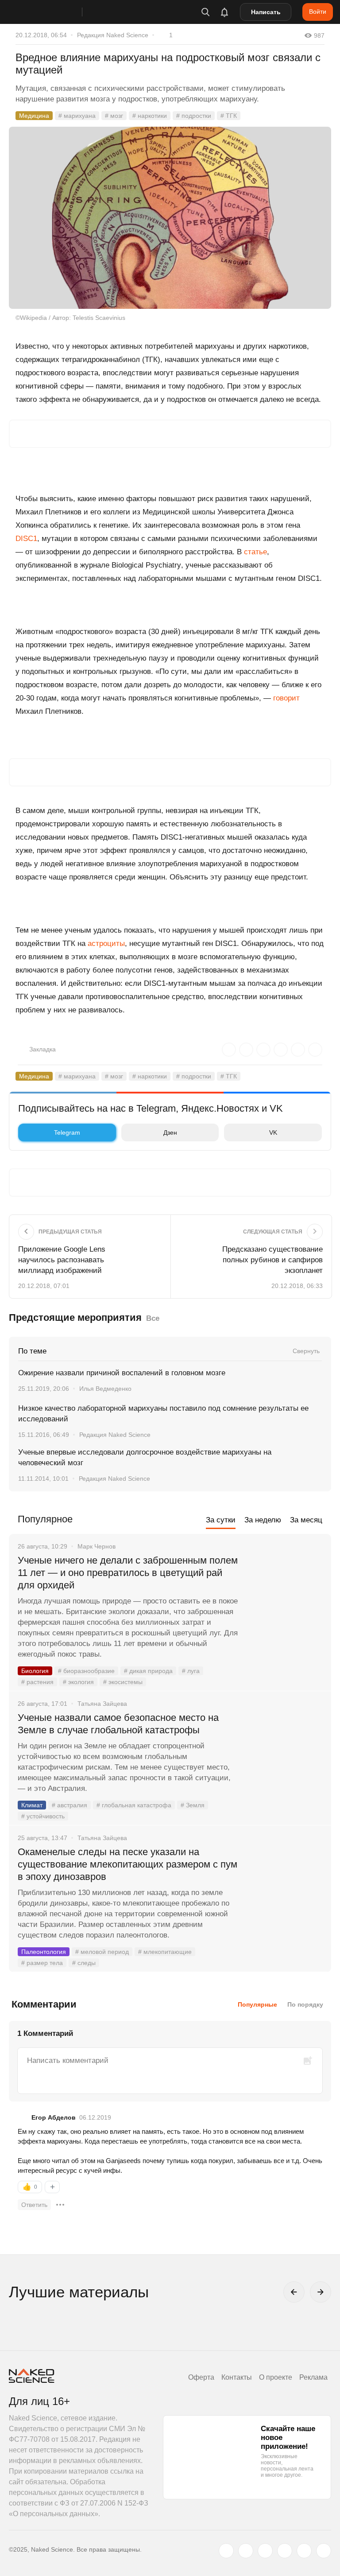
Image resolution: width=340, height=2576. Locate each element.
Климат (32, 1805)
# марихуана (77, 116)
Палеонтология (44, 1952)
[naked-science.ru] (324, 2551)
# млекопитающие (165, 1952)
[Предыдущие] (294, 2292)
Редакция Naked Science (113, 35)
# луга (191, 1671)
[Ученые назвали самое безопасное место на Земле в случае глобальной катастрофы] (285, 1751)
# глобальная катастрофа (134, 1805)
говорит (286, 698)
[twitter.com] (226, 2551)
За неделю (263, 1520)
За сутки (221, 1520)
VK (273, 1132)
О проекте (276, 2377)
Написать (266, 12)
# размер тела (42, 1963)
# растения (37, 1682)
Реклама (313, 2377)
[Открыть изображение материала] (170, 218)
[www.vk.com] (246, 2551)
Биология (35, 1671)
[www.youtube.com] (265, 2551)
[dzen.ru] (285, 2551)
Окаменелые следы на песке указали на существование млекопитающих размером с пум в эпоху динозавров (127, 1864)
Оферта (201, 2377)
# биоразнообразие (86, 1671)
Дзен (170, 1132)
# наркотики (150, 116)
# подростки (194, 116)
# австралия (70, 1805)
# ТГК (229, 116)
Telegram (67, 1132)
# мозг (114, 116)
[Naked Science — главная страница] (54, 12)
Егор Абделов (54, 2117)
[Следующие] (321, 2292)
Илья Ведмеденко (105, 1389)
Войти (318, 12)
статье (255, 552)
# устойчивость (43, 1816)
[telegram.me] (304, 2551)
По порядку (305, 2004)
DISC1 (26, 539)
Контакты (237, 2377)
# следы (84, 1963)
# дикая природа (148, 1671)
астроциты (106, 944)
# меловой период (102, 1952)
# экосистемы (123, 1682)
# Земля (193, 1805)
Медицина (34, 116)
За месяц (306, 1520)
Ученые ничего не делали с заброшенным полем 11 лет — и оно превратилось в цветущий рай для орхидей (128, 1573)
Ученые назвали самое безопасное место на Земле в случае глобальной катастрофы (118, 1724)
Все (153, 1318)
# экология (78, 1682)
